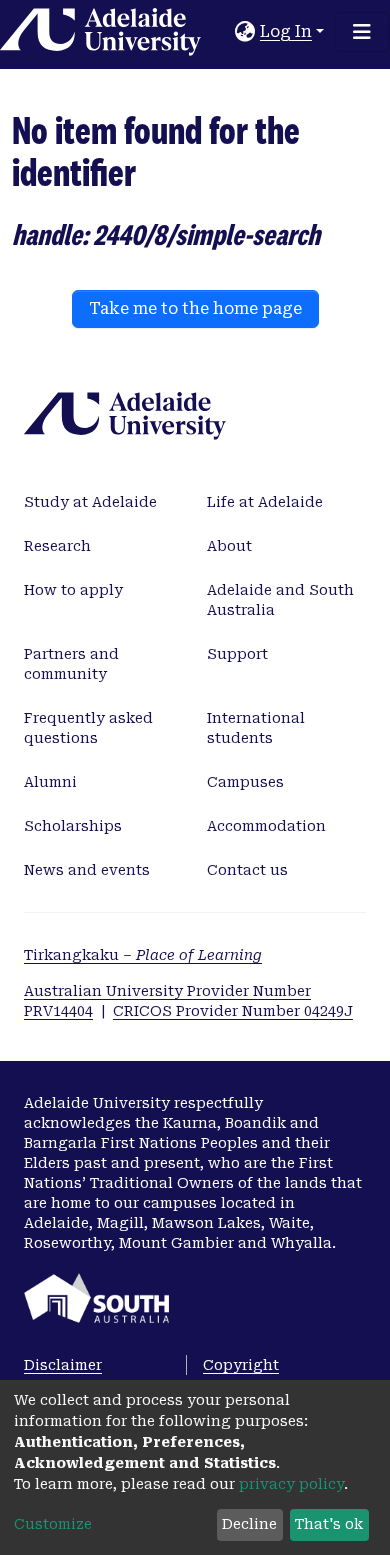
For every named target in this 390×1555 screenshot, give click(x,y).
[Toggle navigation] (362, 32)
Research (57, 546)
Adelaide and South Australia (280, 600)
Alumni (50, 782)
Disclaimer (63, 1365)
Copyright (241, 1365)
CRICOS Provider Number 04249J (233, 1011)
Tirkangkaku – (143, 955)
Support (237, 654)
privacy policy (291, 1484)
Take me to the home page (195, 308)
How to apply (73, 590)
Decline (249, 1524)
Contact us (247, 870)
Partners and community (71, 664)
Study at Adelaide (90, 502)
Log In (286, 31)
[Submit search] (220, 32)
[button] (245, 32)
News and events (87, 870)
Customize (53, 1524)
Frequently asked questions (88, 728)
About (229, 546)
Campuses (245, 782)
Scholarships (73, 826)
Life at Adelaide (265, 502)
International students (256, 728)
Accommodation (266, 826)
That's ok (329, 1524)
